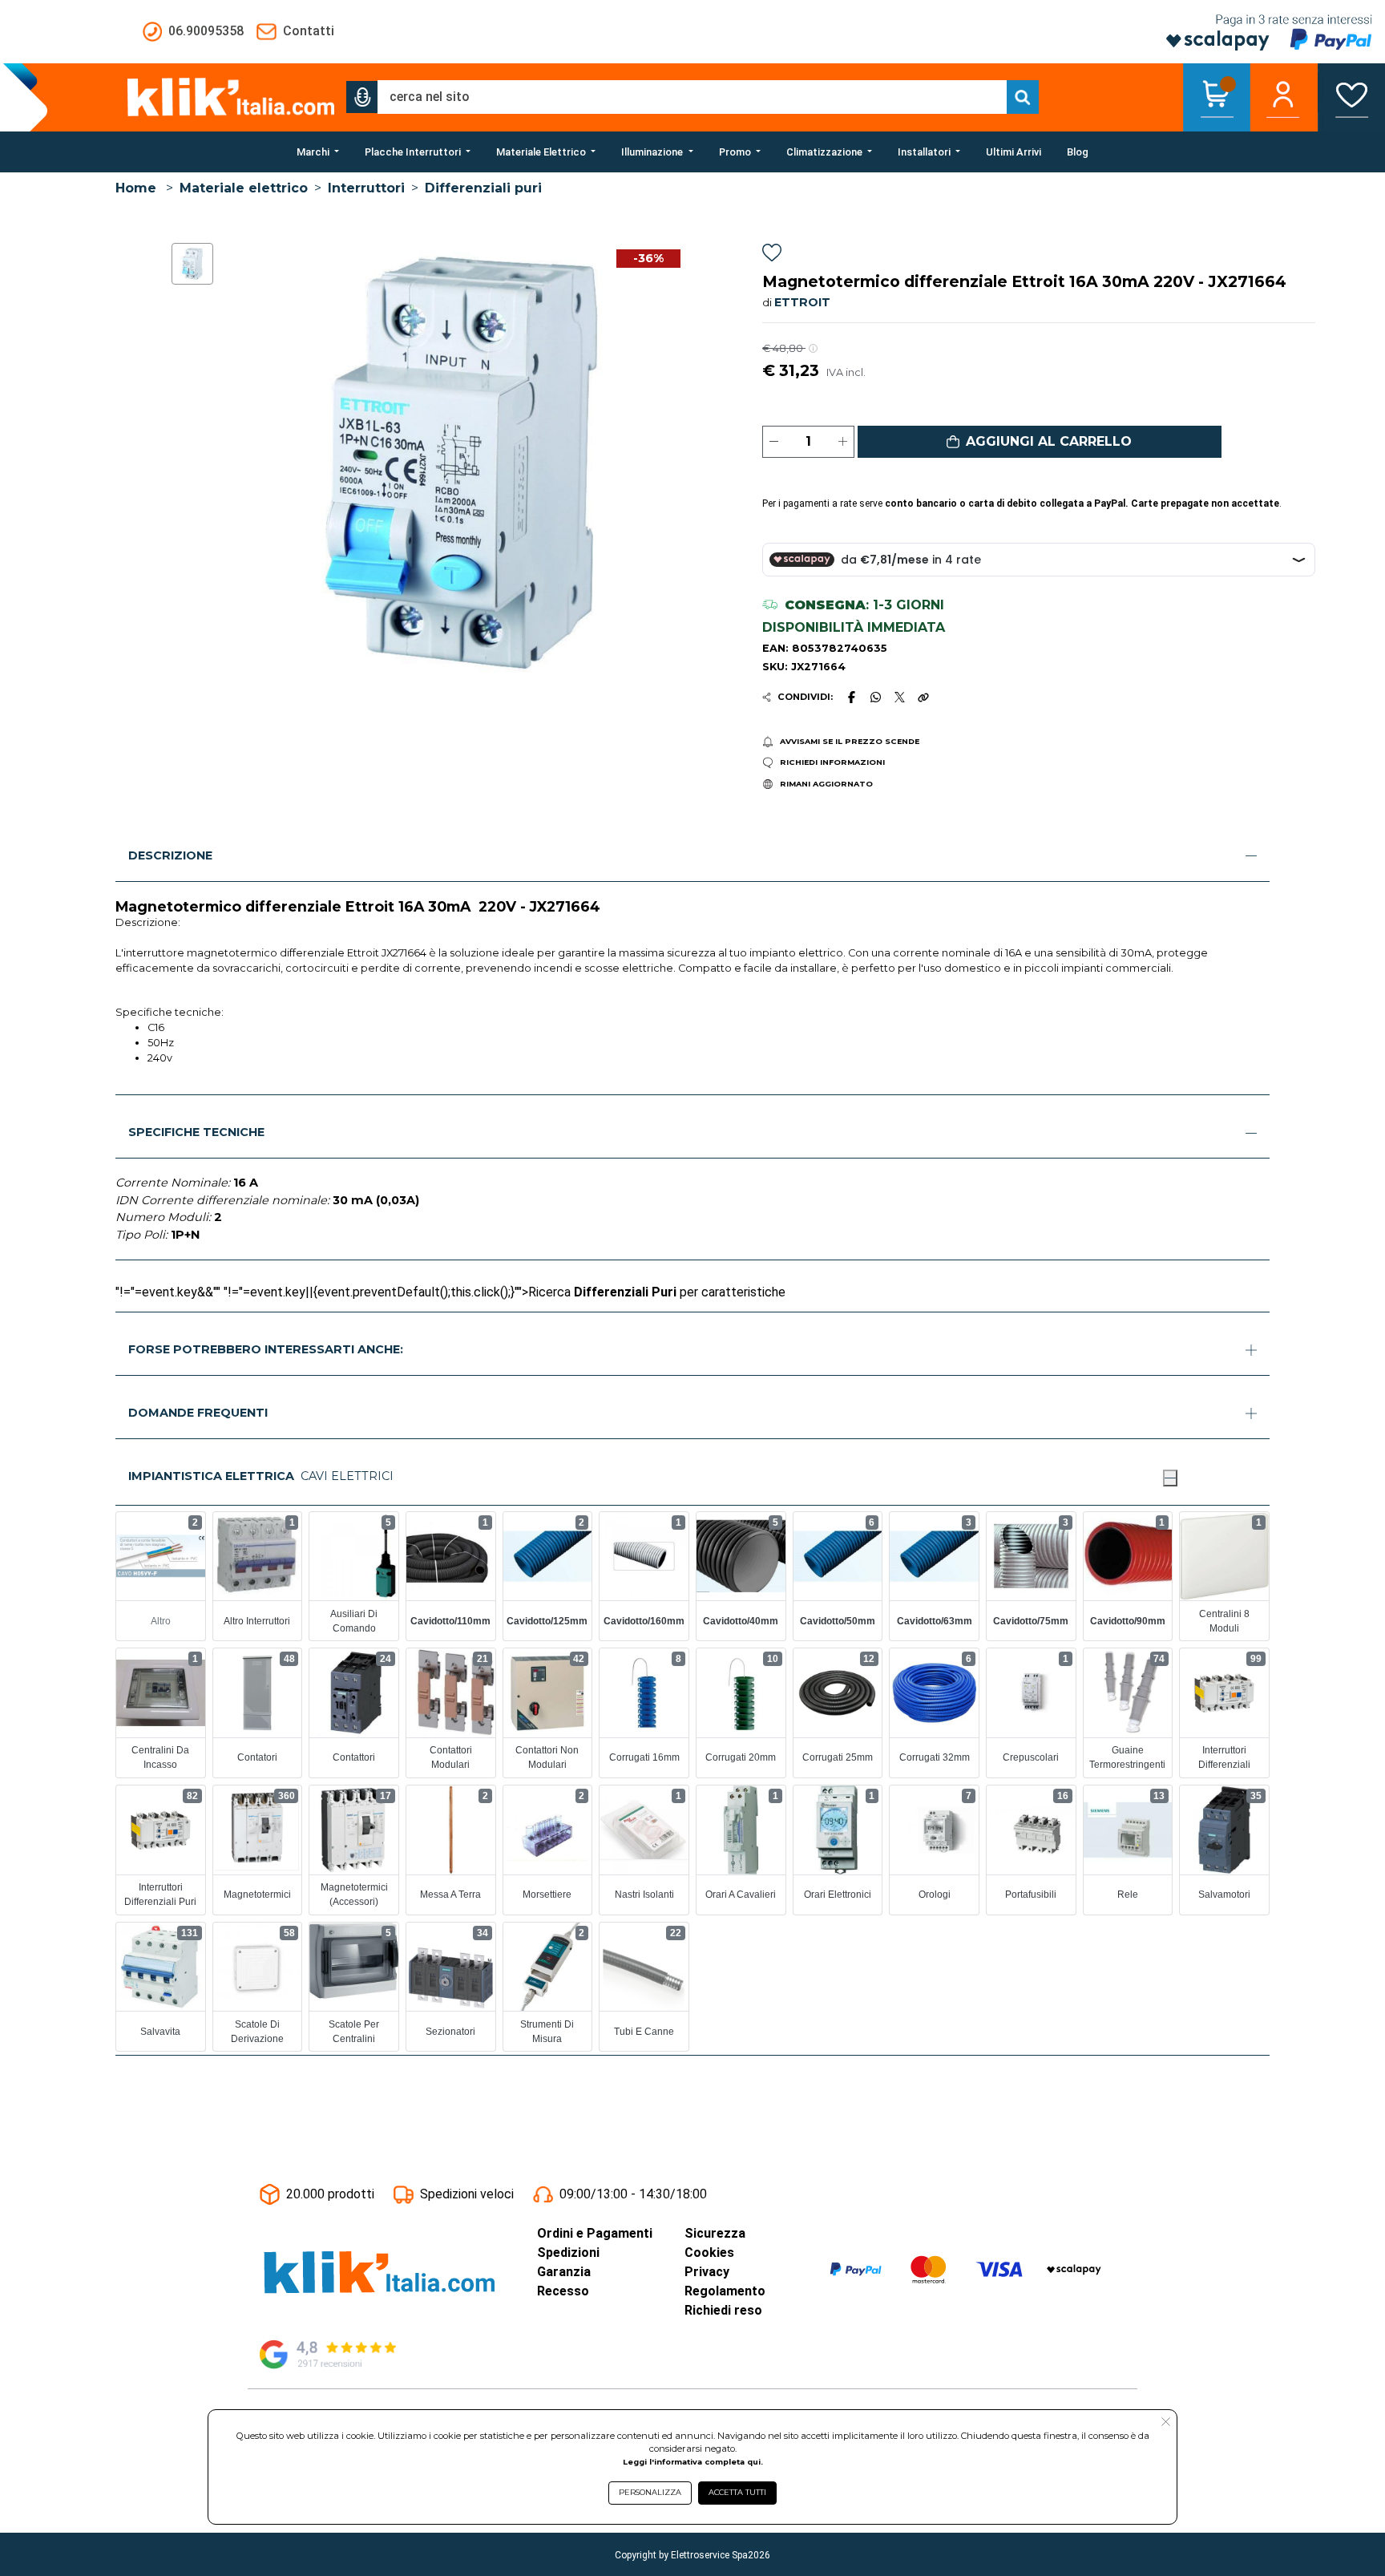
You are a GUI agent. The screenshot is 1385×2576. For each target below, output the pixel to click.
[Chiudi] (1170, 1478)
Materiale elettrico (244, 188)
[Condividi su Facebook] (851, 697)
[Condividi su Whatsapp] (876, 697)
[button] (362, 97)
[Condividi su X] (900, 697)
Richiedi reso (723, 2310)
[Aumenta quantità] (843, 442)
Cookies (709, 2252)
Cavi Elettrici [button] (347, 1476)
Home (136, 188)
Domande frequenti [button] (198, 1413)
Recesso (563, 2291)
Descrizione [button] (170, 855)
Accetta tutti (737, 2492)
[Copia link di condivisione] (923, 697)
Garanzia (564, 2272)
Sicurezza (715, 2233)
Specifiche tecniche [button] (196, 1132)
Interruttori (366, 188)
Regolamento (725, 2291)
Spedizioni (568, 2252)
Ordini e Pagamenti (595, 2233)
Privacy (707, 2272)
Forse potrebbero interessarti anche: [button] (266, 1349)
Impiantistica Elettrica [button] (211, 1476)
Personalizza (650, 2492)
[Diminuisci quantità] (774, 442)
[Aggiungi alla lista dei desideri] (772, 255)
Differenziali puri (483, 188)
